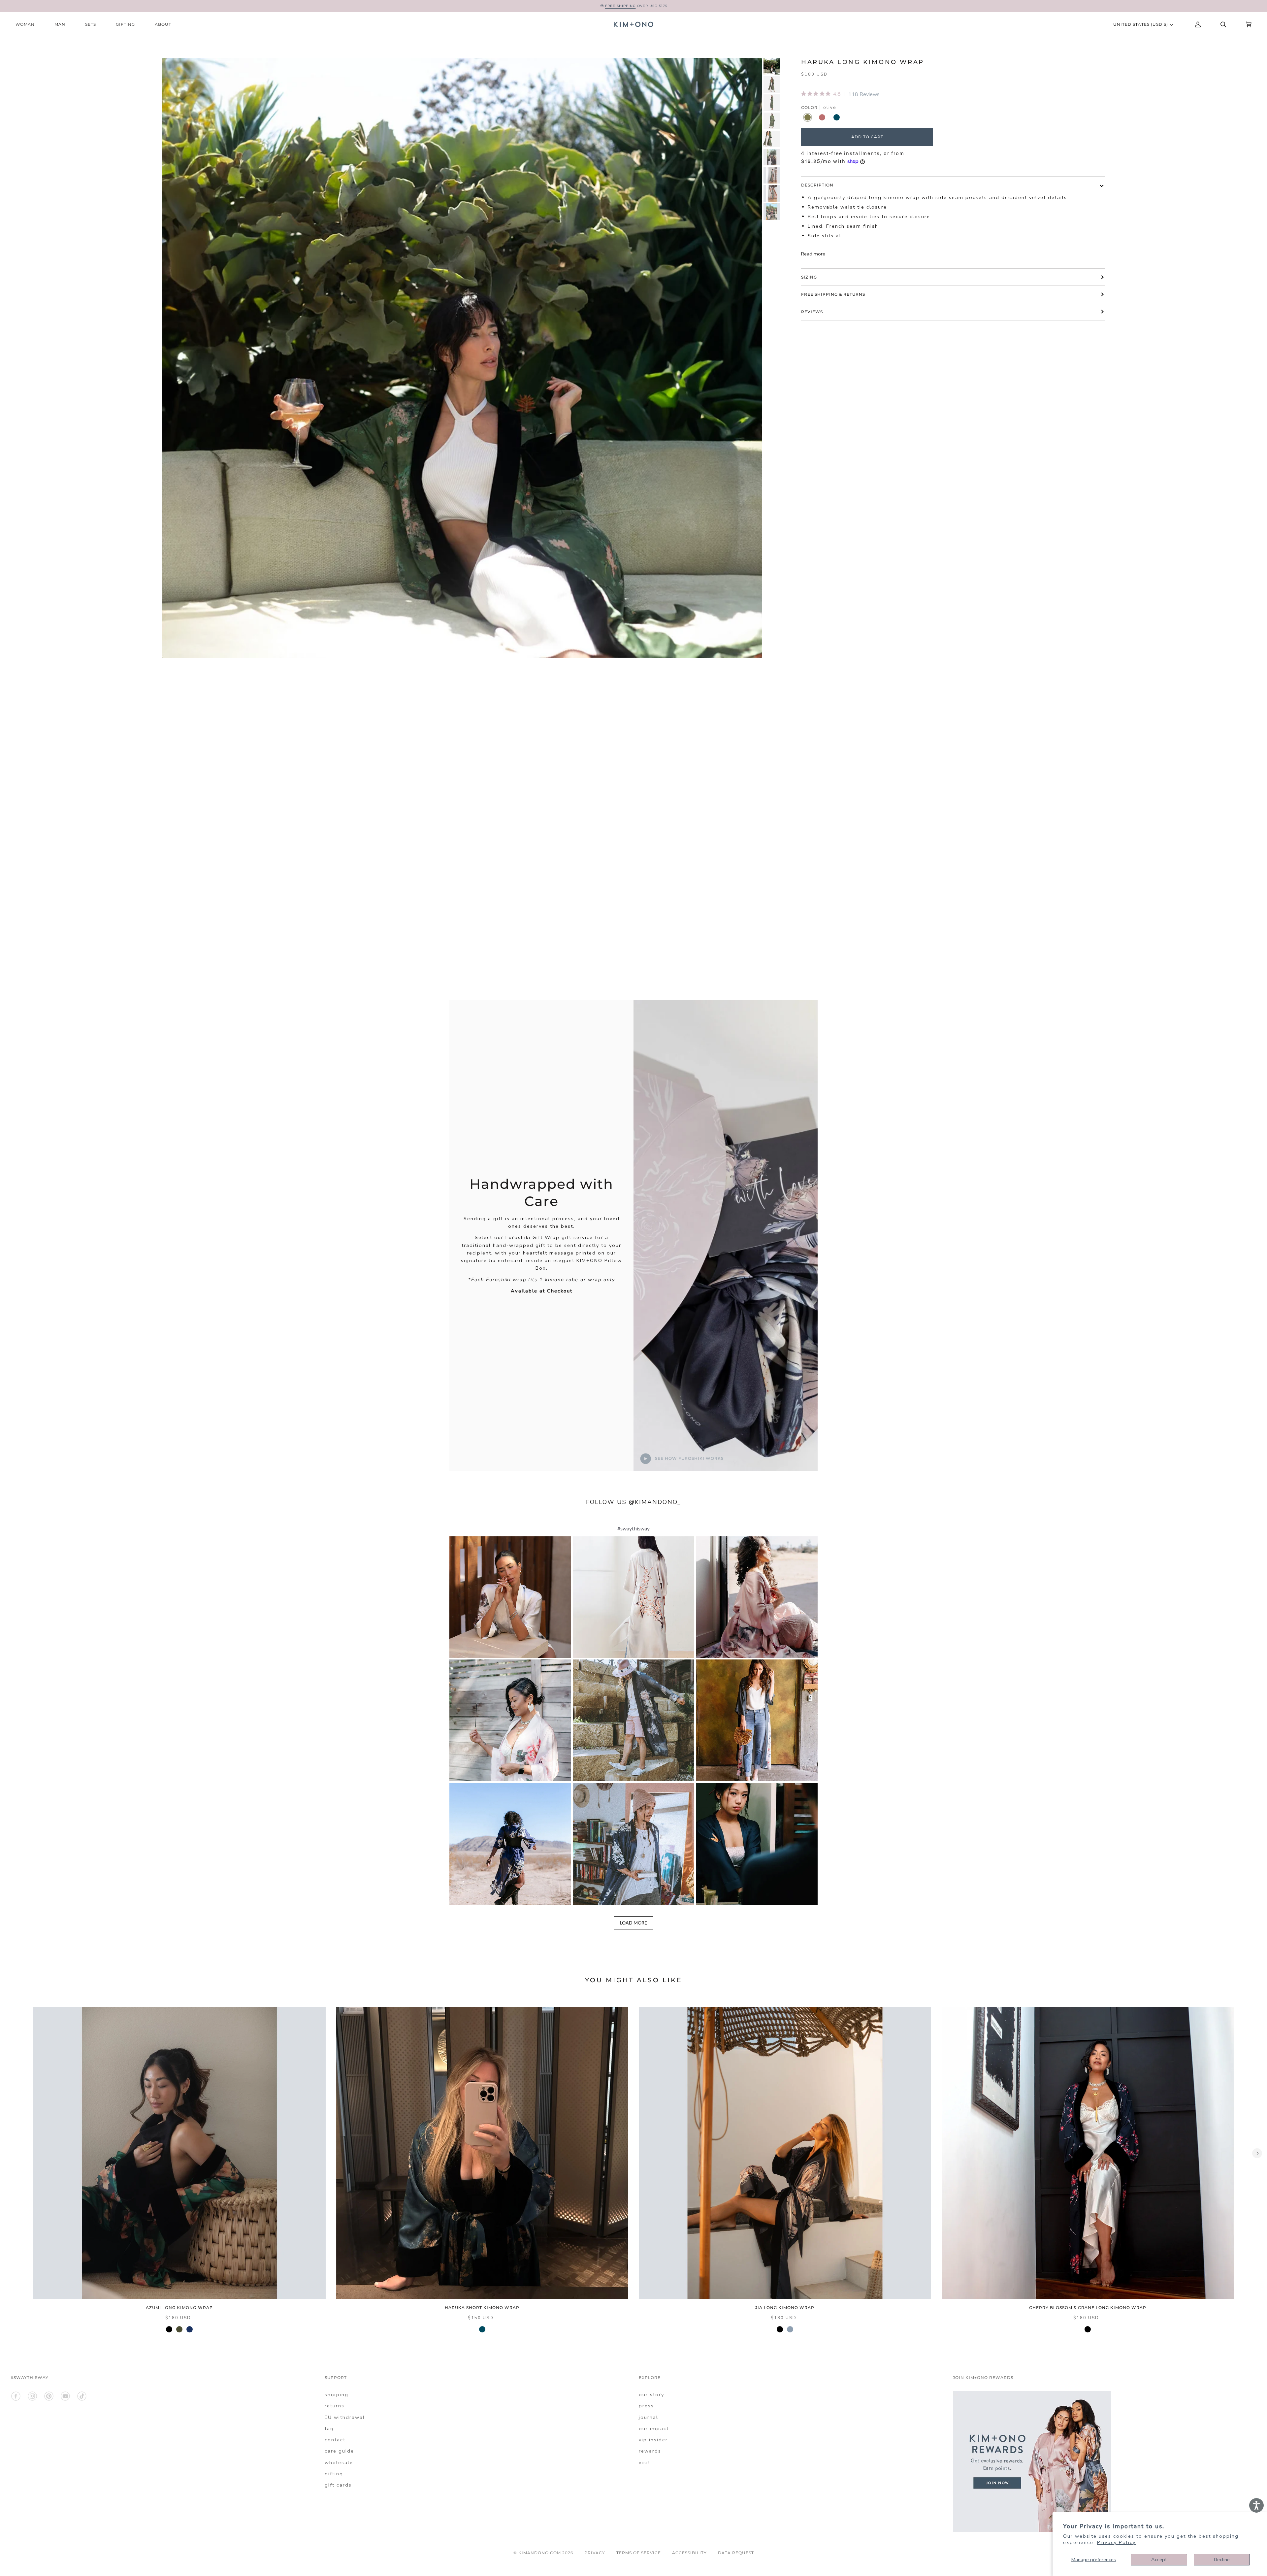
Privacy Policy (1116, 2542)
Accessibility (689, 2553)
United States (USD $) (1141, 24)
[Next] (1257, 2153)
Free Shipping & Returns (833, 294)
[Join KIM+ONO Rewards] (1032, 2530)
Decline (1222, 2559)
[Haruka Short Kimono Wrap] (482, 2153)
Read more (813, 254)
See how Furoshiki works (689, 1458)
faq (329, 2428)
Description (817, 185)
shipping (337, 2394)
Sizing (809, 277)
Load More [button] (633, 1923)
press (646, 2406)
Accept (1159, 2559)
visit (645, 2462)
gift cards (338, 2485)
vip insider (653, 2440)
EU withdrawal (345, 2417)
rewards (650, 2451)
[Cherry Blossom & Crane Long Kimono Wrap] (1088, 2153)
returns (335, 2406)
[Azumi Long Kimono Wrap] (179, 2153)
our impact (654, 2428)
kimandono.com (540, 2553)
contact (335, 2440)
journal (649, 2417)
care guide (339, 2451)
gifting (334, 2474)
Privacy (595, 2553)
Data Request (736, 2553)
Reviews (812, 312)
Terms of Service (639, 2553)
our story (651, 2394)
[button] (510, 1597)
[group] (772, 66)
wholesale (339, 2462)
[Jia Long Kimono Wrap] (785, 2153)
